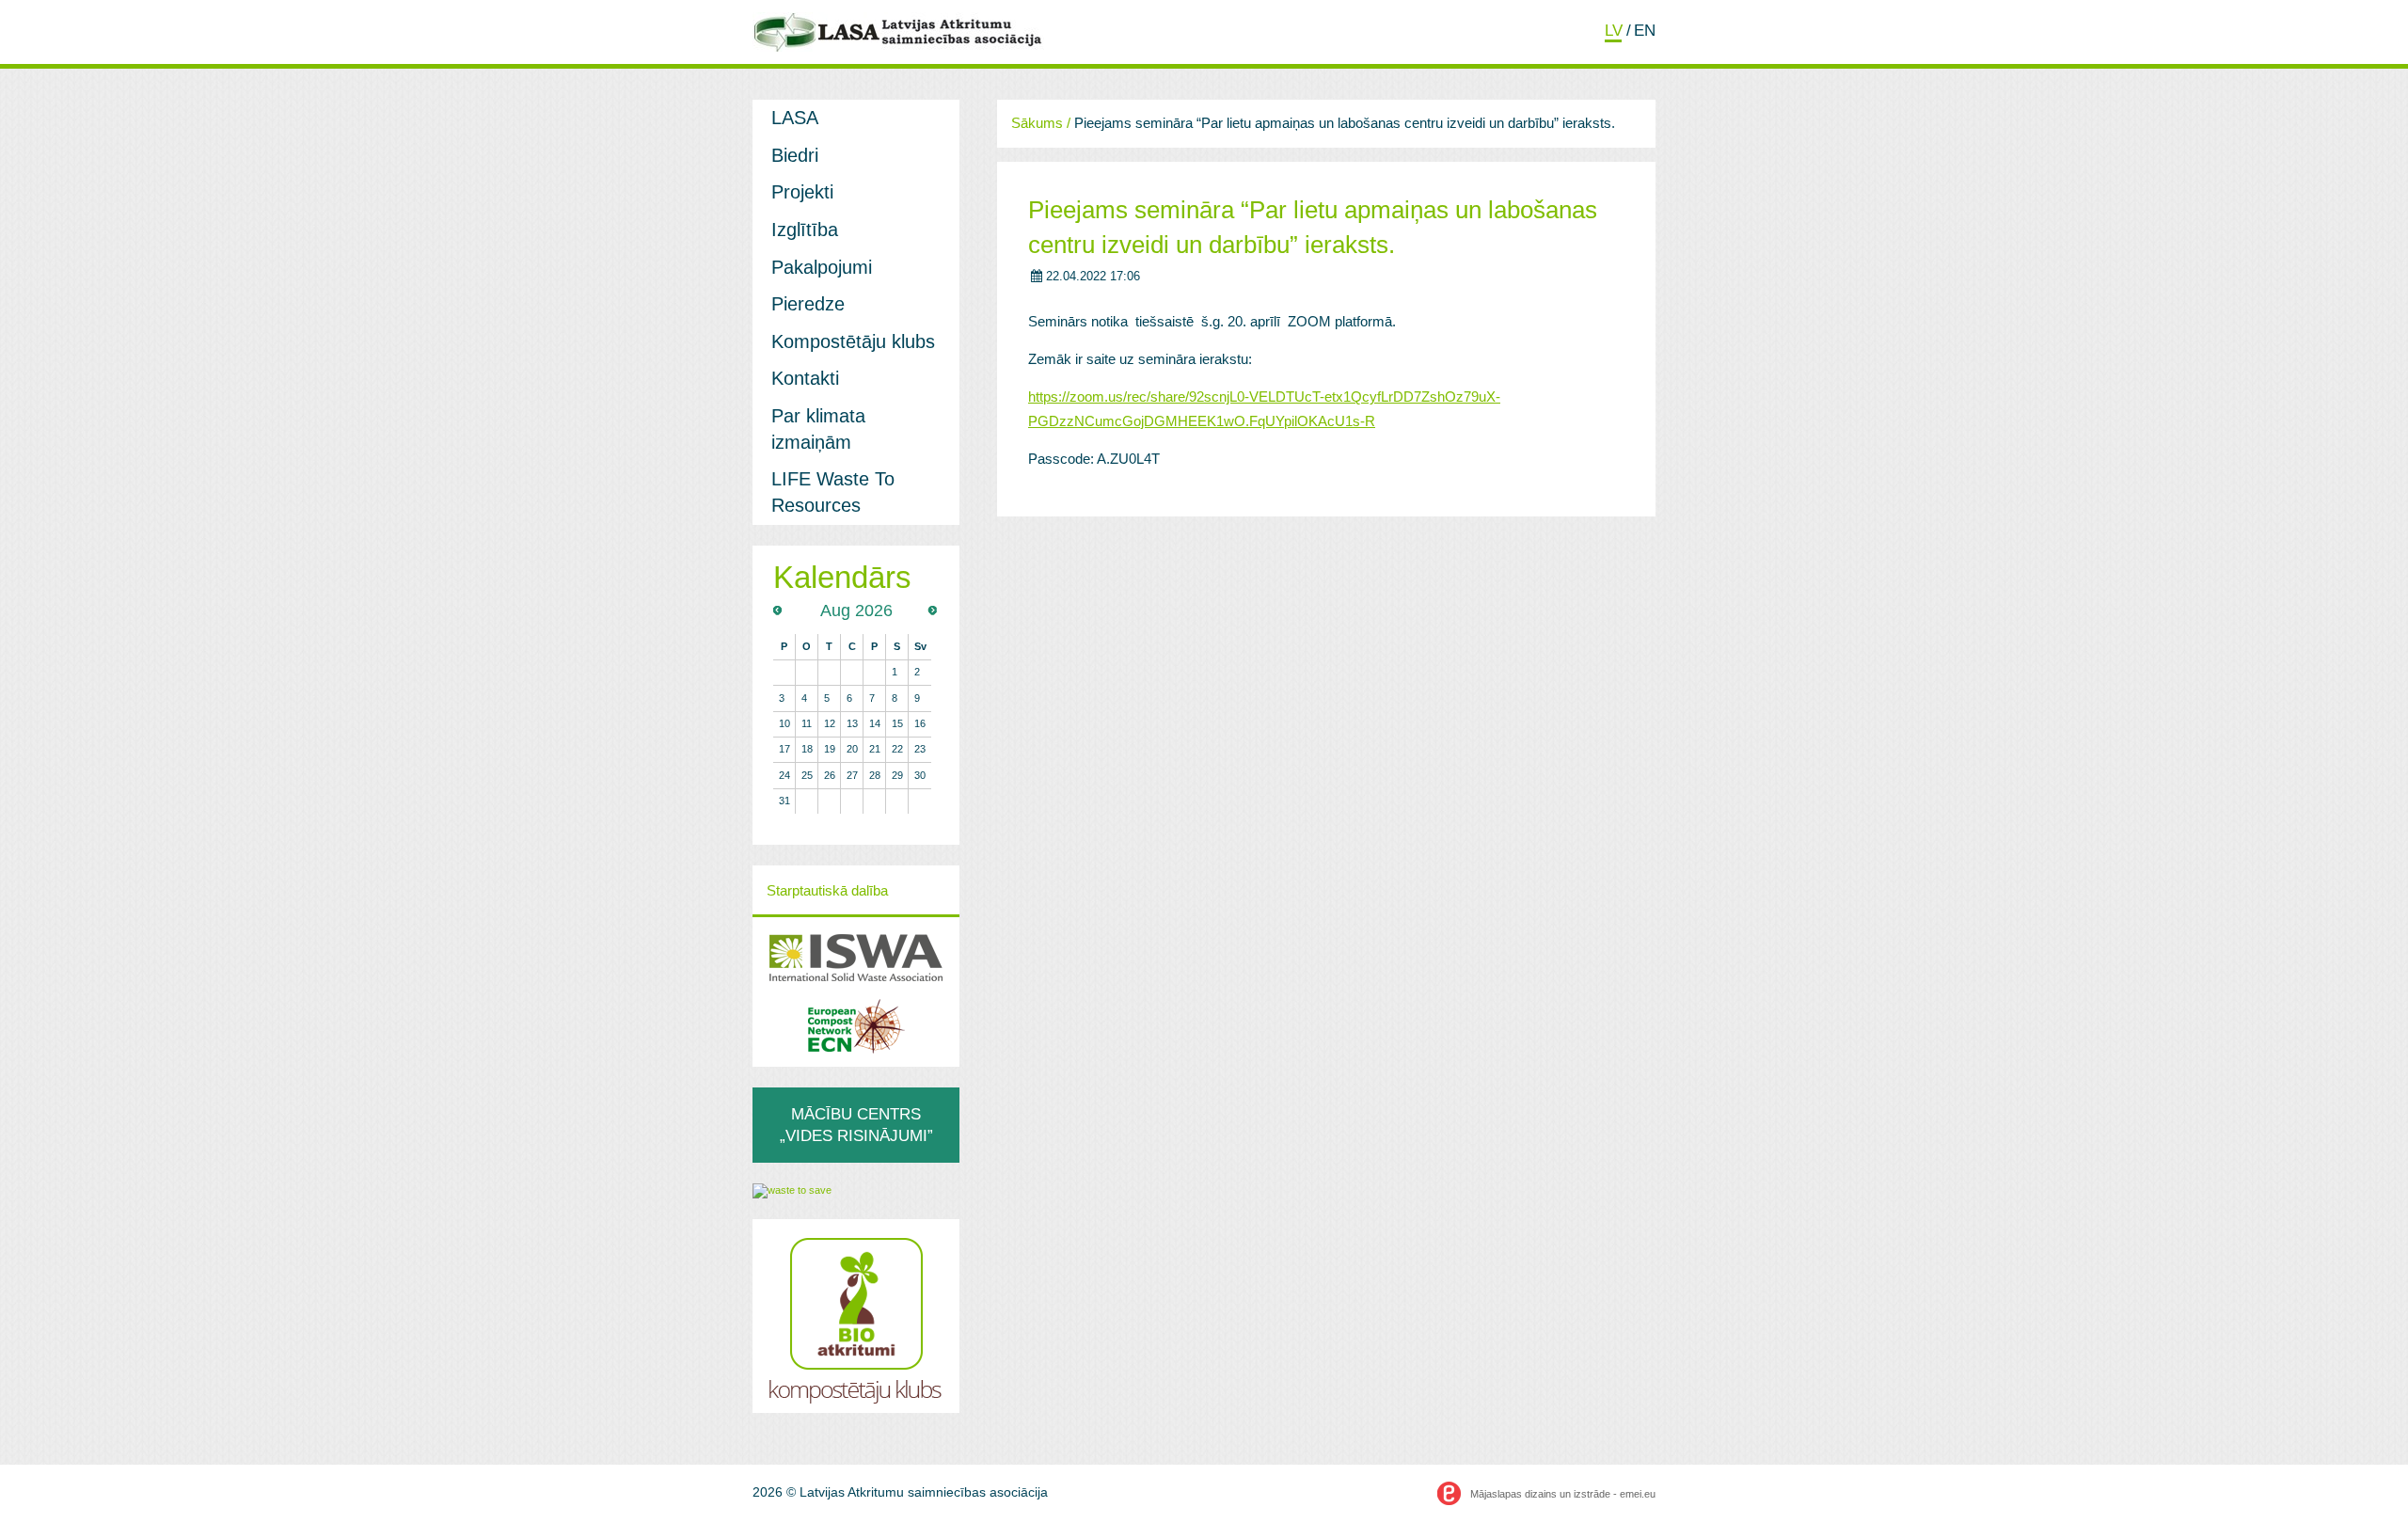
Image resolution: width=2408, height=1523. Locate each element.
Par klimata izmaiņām (818, 429)
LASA (795, 118)
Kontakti (805, 378)
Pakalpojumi (822, 267)
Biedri (795, 155)
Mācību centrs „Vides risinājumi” (856, 1125)
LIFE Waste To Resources (833, 492)
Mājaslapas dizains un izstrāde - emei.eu (1563, 1494)
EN (1645, 30)
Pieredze (808, 304)
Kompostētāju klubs (853, 341)
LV (1614, 30)
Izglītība (805, 230)
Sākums (1037, 123)
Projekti (802, 192)
